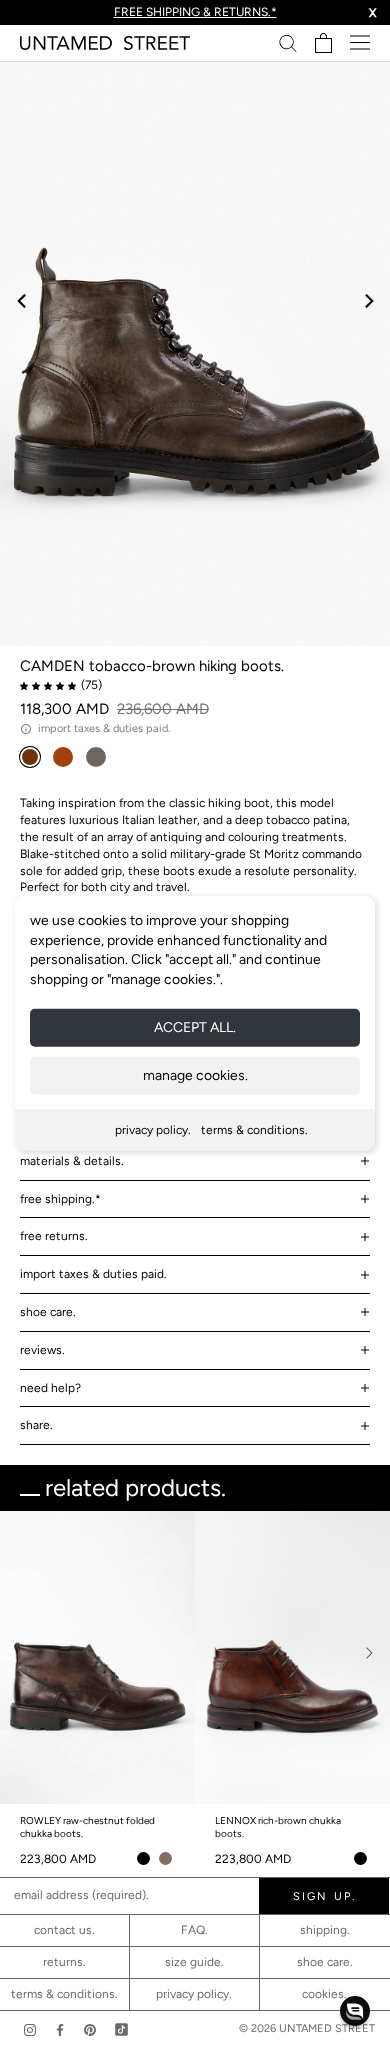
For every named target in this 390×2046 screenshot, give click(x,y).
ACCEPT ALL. (195, 1027)
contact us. (64, 1930)
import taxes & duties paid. (93, 1274)
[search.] (288, 42)
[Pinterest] (90, 2029)
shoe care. (48, 1312)
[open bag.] (323, 43)
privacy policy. (153, 1130)
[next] (367, 300)
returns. (64, 1962)
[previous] (22, 300)
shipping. (325, 1930)
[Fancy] (121, 2029)
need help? (50, 1388)
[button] (355, 2011)
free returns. (54, 1236)
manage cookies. (195, 1075)
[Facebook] (60, 2029)
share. (36, 1425)
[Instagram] (30, 2029)
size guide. (194, 1962)
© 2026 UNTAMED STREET (307, 2028)
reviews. (42, 1350)
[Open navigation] (360, 42)
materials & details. (72, 1161)
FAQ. (194, 1930)
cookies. (324, 1994)
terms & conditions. (254, 1130)
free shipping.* (60, 1199)
